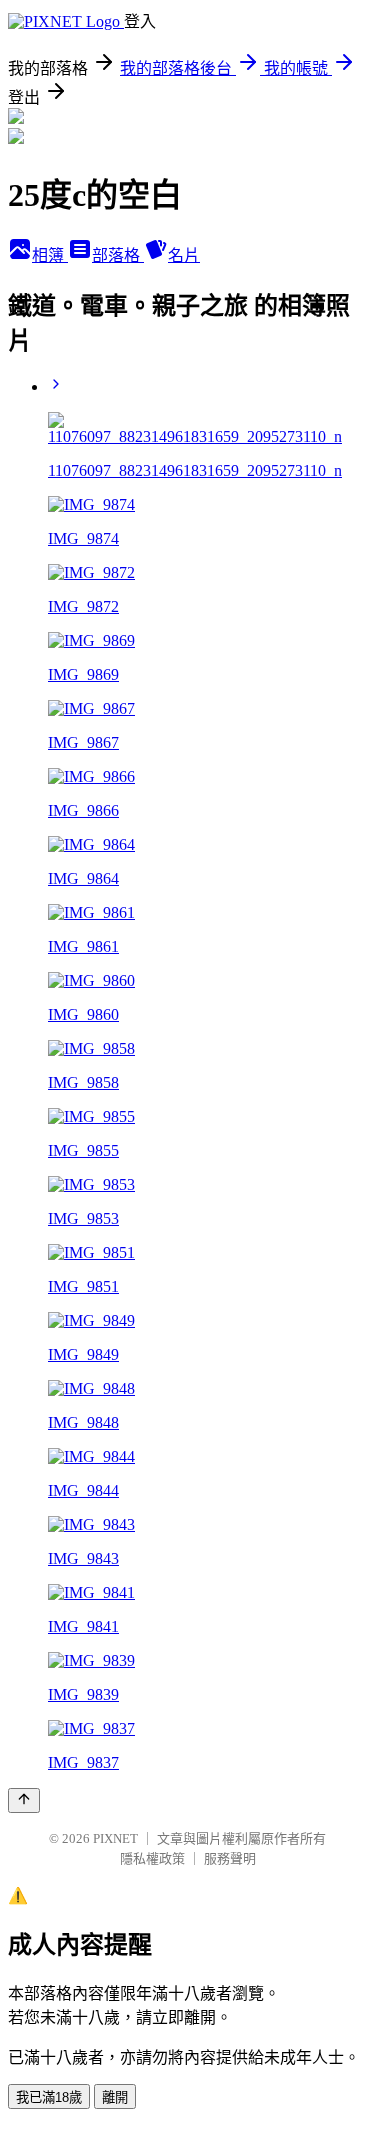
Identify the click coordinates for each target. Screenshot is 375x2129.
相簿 (50, 255)
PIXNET (115, 1838)
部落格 (118, 255)
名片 (184, 255)
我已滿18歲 (49, 2097)
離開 (115, 2097)
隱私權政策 (152, 1858)
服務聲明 (230, 1858)
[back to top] (24, 1800)
